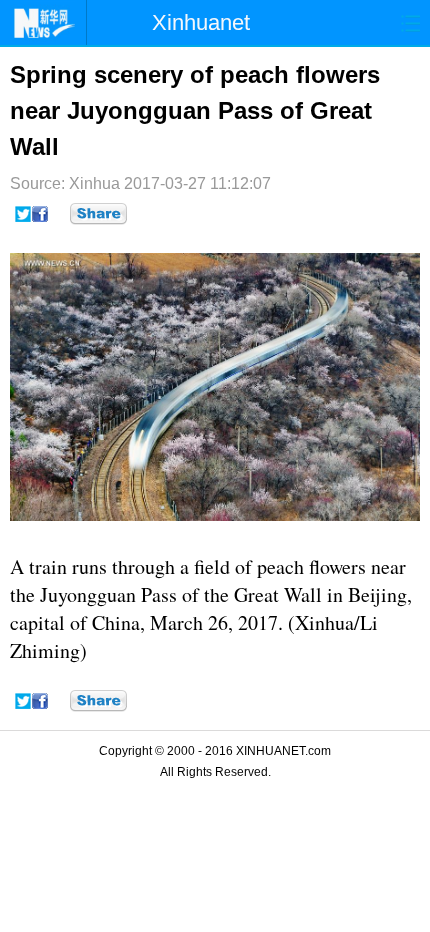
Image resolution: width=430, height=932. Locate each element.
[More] (98, 214)
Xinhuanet (201, 22)
